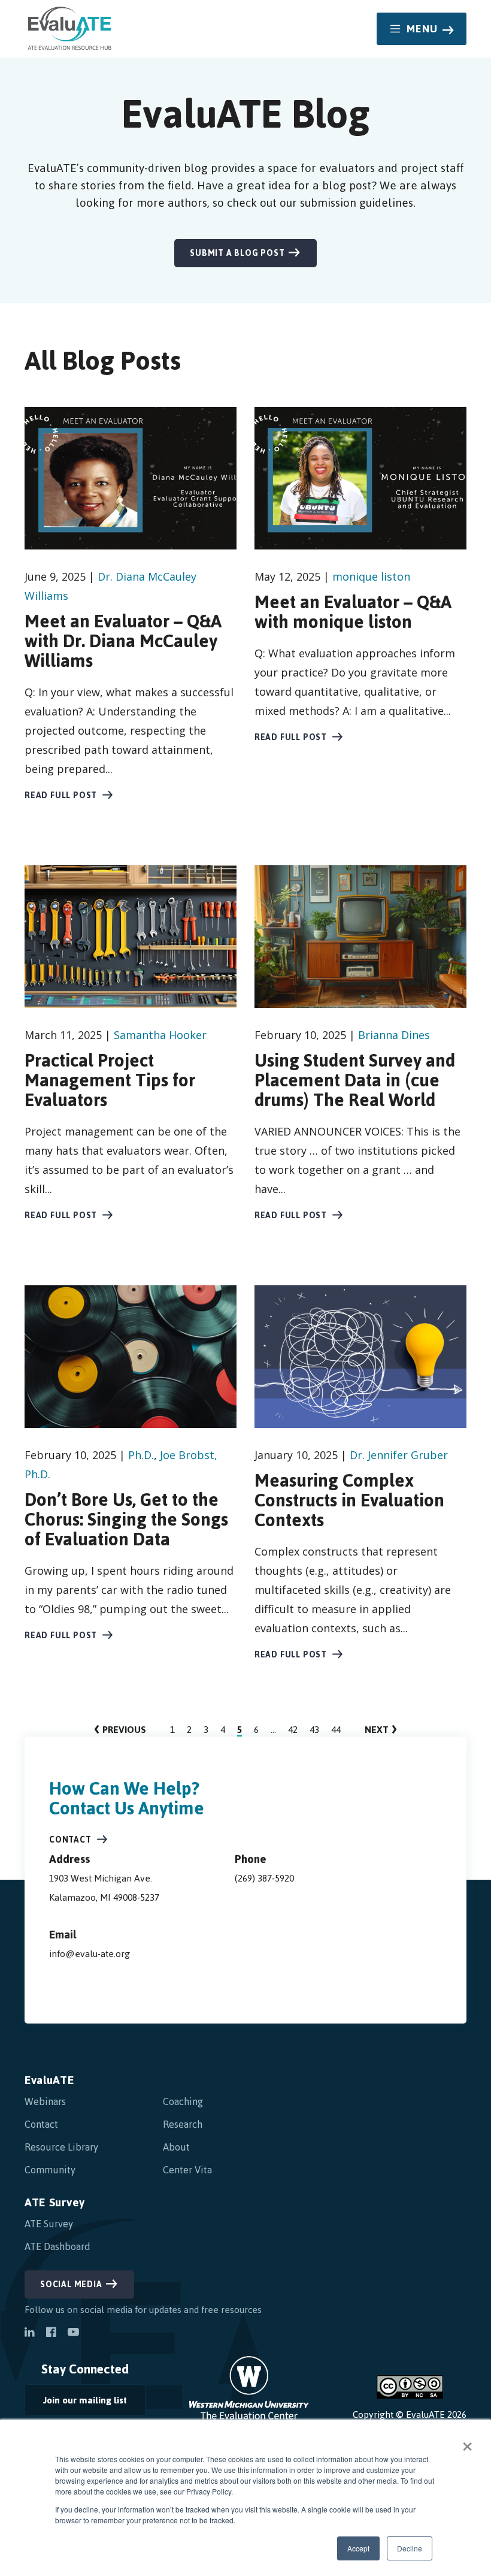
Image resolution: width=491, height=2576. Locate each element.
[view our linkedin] (29, 2333)
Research (183, 2124)
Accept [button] (358, 2548)
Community (50, 2170)
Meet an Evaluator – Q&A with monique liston (353, 612)
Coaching (183, 2101)
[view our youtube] (73, 2333)
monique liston (371, 576)
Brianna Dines (394, 1035)
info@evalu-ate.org (90, 1954)
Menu (422, 29)
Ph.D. (141, 1455)
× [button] (467, 2442)
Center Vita (187, 2170)
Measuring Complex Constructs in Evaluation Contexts (349, 1500)
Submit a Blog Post (237, 253)
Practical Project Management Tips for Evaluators (110, 1080)
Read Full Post (61, 795)
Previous (120, 1730)
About (176, 2147)
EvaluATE (49, 2080)
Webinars (45, 2101)
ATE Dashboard (57, 2246)
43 (314, 1730)
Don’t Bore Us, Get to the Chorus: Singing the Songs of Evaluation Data (126, 1519)
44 (336, 1730)
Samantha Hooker (160, 1035)
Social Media (71, 2284)
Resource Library (61, 2147)
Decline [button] (410, 2548)
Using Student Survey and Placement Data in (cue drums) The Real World (355, 1080)
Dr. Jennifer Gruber (399, 1455)
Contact (70, 1840)
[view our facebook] (51, 2333)
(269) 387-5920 (264, 1878)
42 (293, 1730)
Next (381, 1730)
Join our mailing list (76, 2403)
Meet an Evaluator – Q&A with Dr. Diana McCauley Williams (123, 641)
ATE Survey (55, 2202)
